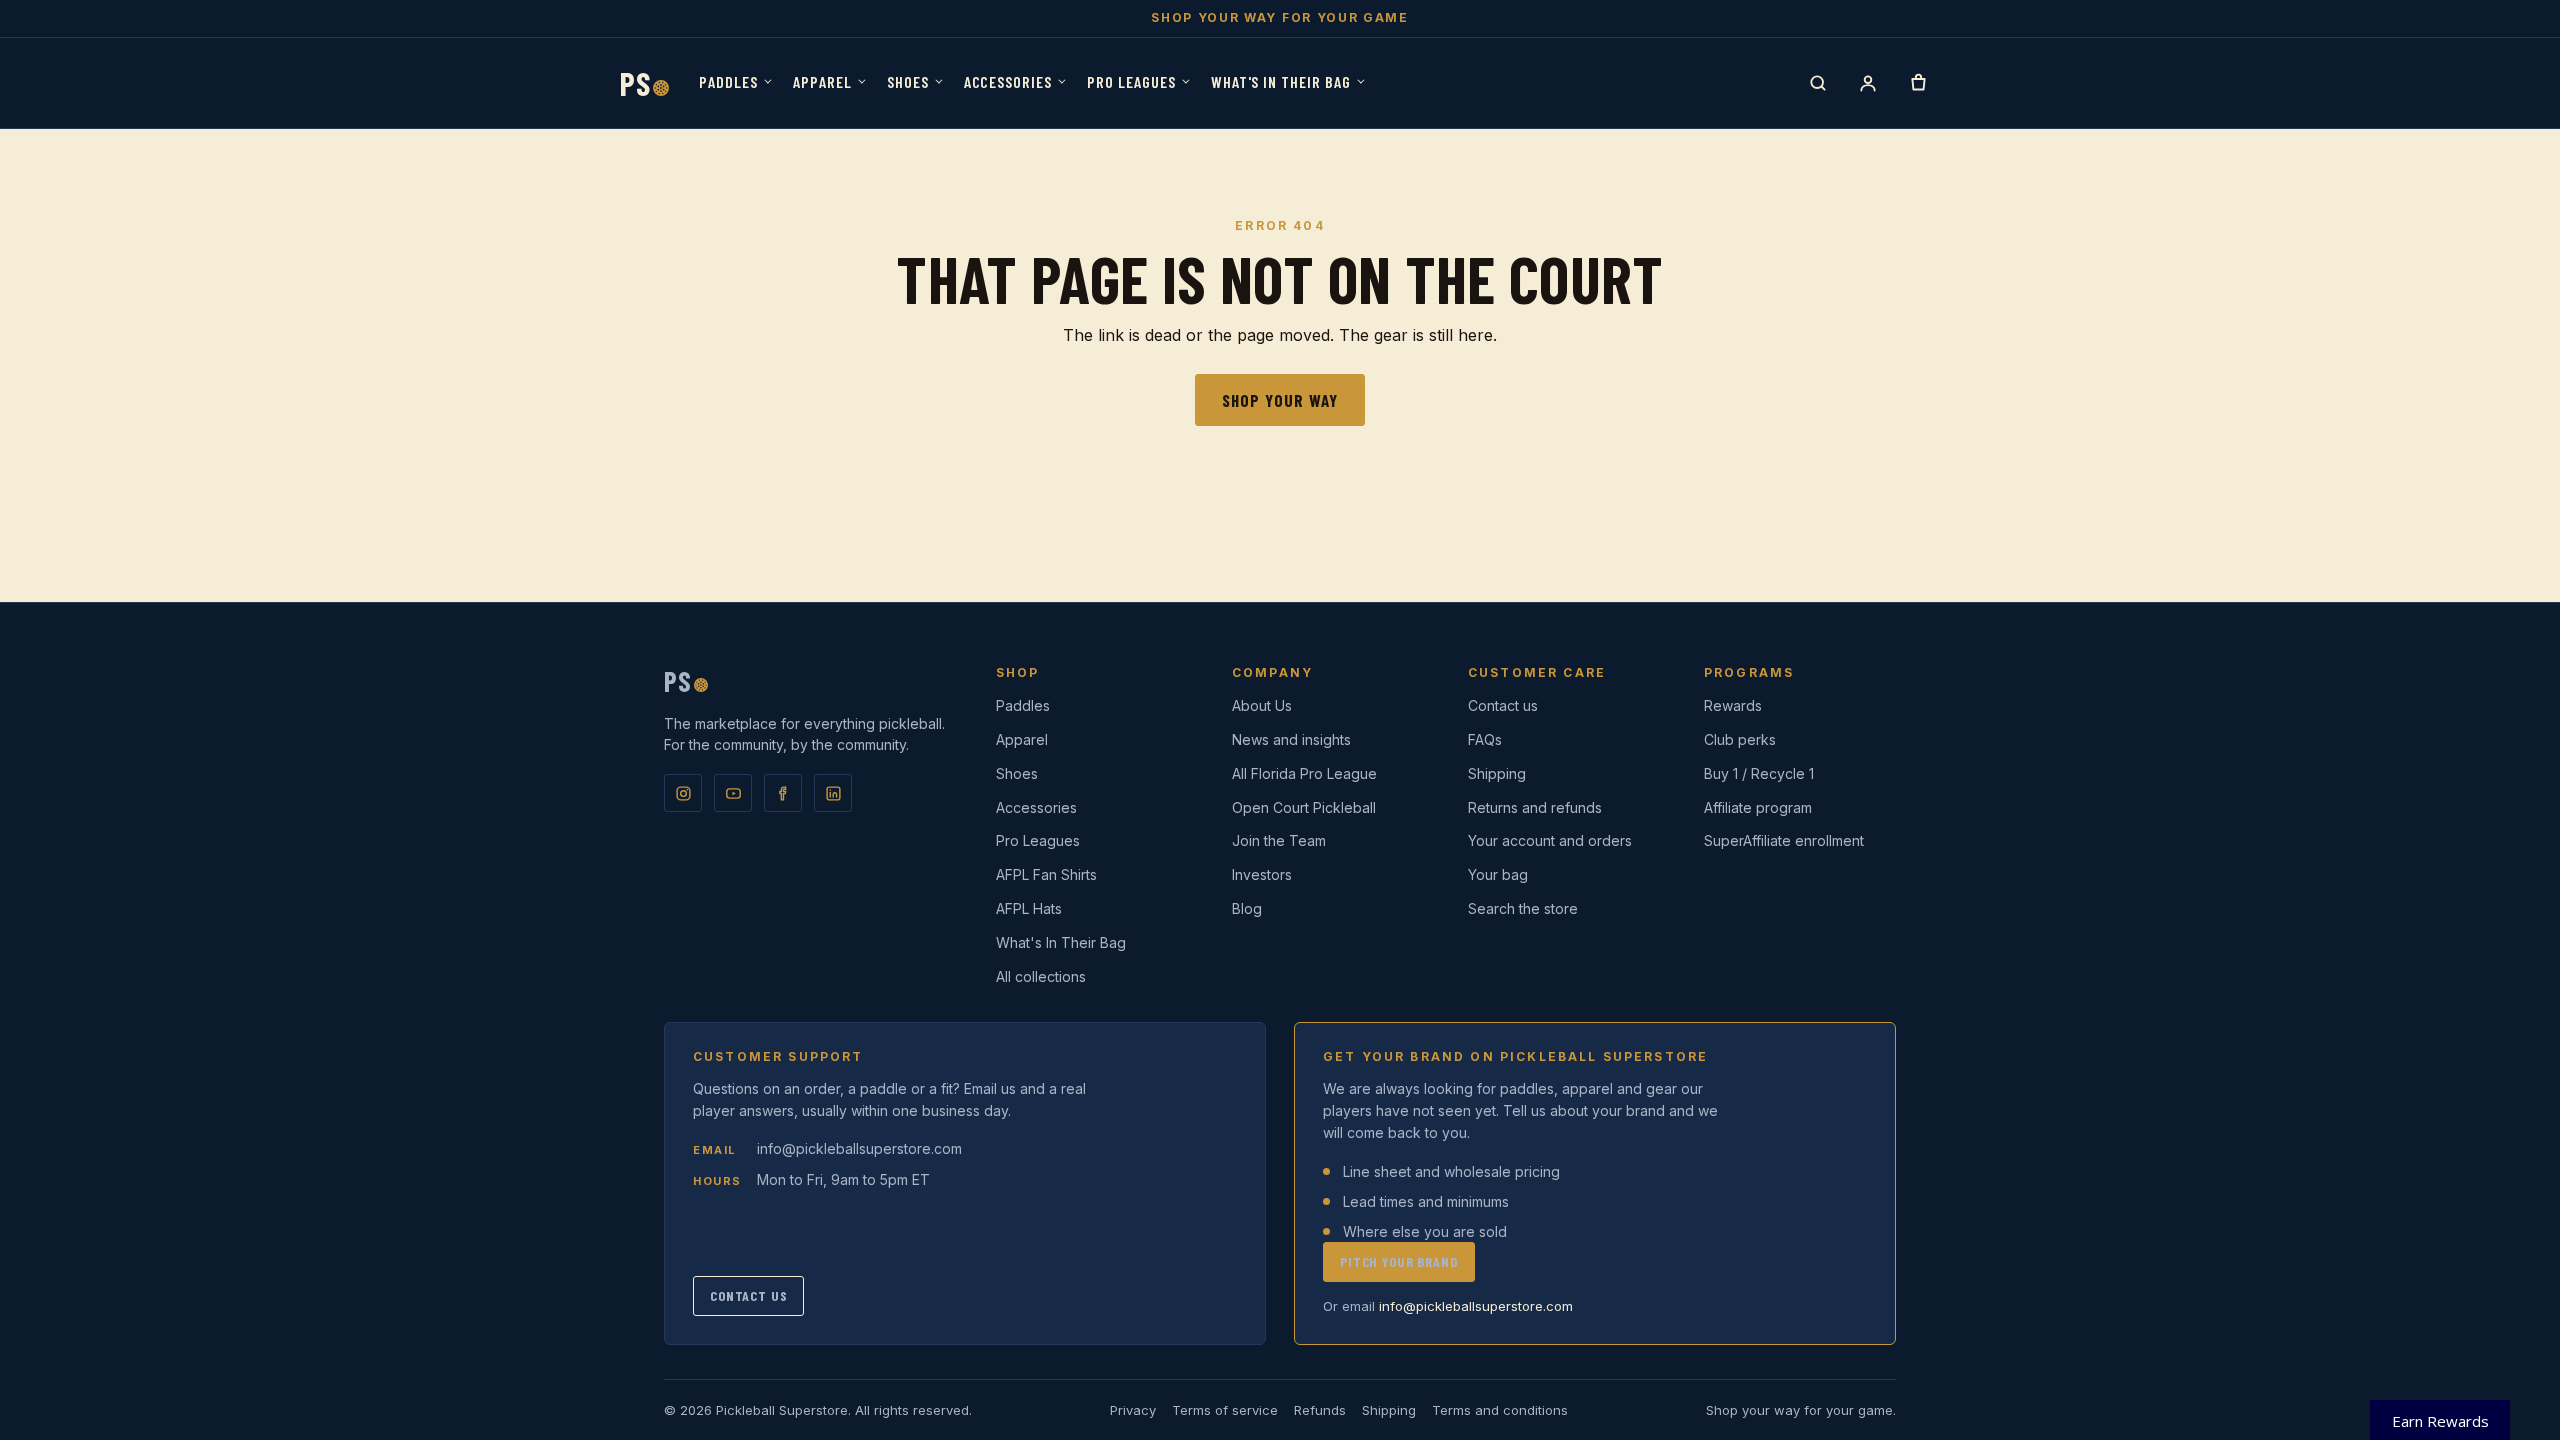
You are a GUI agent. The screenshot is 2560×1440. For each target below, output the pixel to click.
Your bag (1498, 874)
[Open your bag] (1918, 83)
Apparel (822, 81)
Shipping (1497, 773)
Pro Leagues (1131, 81)
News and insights (1291, 739)
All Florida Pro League (1304, 773)
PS (644, 83)
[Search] (1818, 83)
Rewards (1733, 705)
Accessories (1008, 81)
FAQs (1485, 739)
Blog (1247, 908)
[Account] (1868, 83)
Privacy (1133, 1410)
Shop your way (1280, 400)
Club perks (1740, 739)
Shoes (908, 81)
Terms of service (1225, 1410)
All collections (1041, 976)
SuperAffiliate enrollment (1784, 840)
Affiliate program (1758, 807)
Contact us (1503, 705)
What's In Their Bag (1281, 81)
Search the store (1523, 908)
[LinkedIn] (833, 793)
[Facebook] (783, 793)
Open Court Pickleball (1304, 807)
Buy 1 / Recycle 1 (1759, 773)
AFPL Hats (1029, 908)
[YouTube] (733, 793)
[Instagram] (683, 793)
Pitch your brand (1399, 1261)
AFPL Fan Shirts (1046, 874)
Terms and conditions (1500, 1410)
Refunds (1320, 1410)
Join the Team (1279, 840)
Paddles (728, 81)
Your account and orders (1550, 840)
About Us (1262, 705)
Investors (1262, 874)
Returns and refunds (1535, 807)
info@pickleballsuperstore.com (859, 1148)
